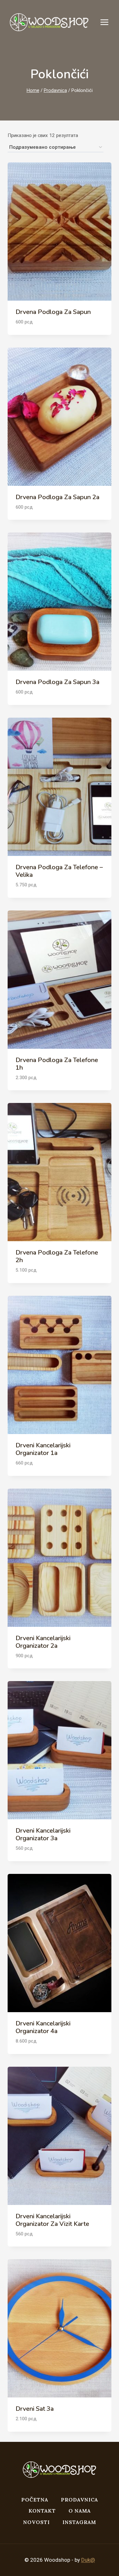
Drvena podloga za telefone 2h (57, 1256)
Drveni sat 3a (35, 2409)
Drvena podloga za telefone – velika (59, 871)
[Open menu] (108, 22)
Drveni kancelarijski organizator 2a (43, 1642)
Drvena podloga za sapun (53, 312)
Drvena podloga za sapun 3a (57, 682)
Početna (35, 2500)
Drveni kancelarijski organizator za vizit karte (52, 2220)
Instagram (79, 2522)
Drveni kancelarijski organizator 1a (43, 1449)
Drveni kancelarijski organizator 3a (43, 1834)
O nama (80, 2511)
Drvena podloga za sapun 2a (57, 497)
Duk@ (88, 2560)
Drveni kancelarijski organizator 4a (43, 2027)
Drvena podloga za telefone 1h (57, 1064)
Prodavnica (79, 2500)
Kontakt (42, 2511)
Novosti (36, 2522)
